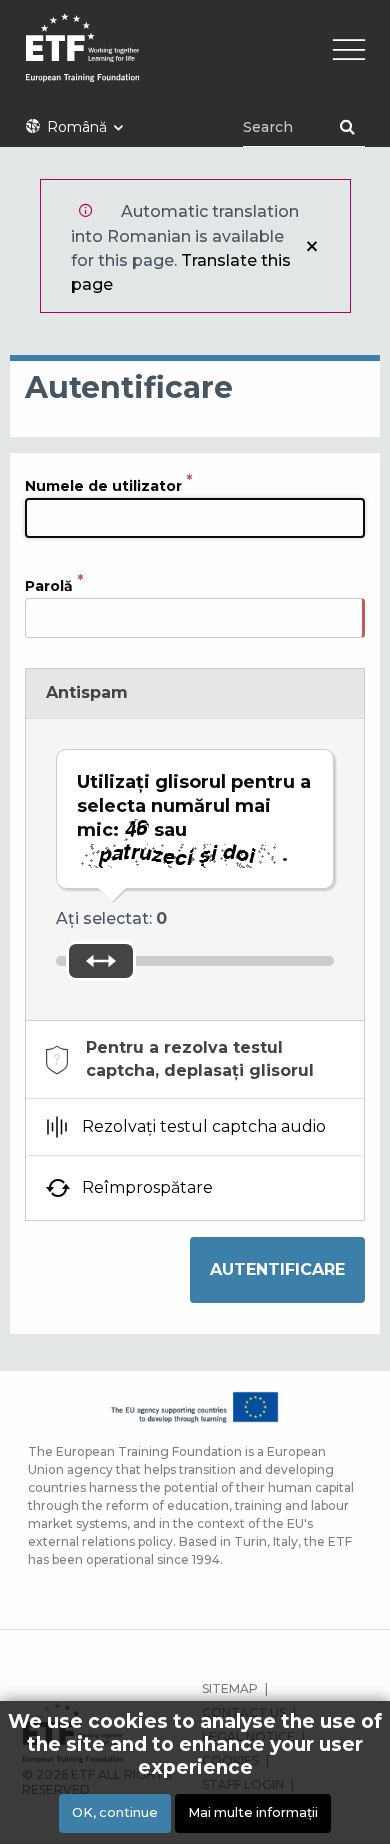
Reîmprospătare (147, 1187)
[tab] (195, 1059)
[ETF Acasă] (195, 60)
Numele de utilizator (103, 485)
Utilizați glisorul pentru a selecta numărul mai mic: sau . (194, 818)
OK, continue (115, 1812)
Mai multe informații (253, 1812)
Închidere (312, 246)
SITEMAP (230, 1688)
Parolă (49, 585)
